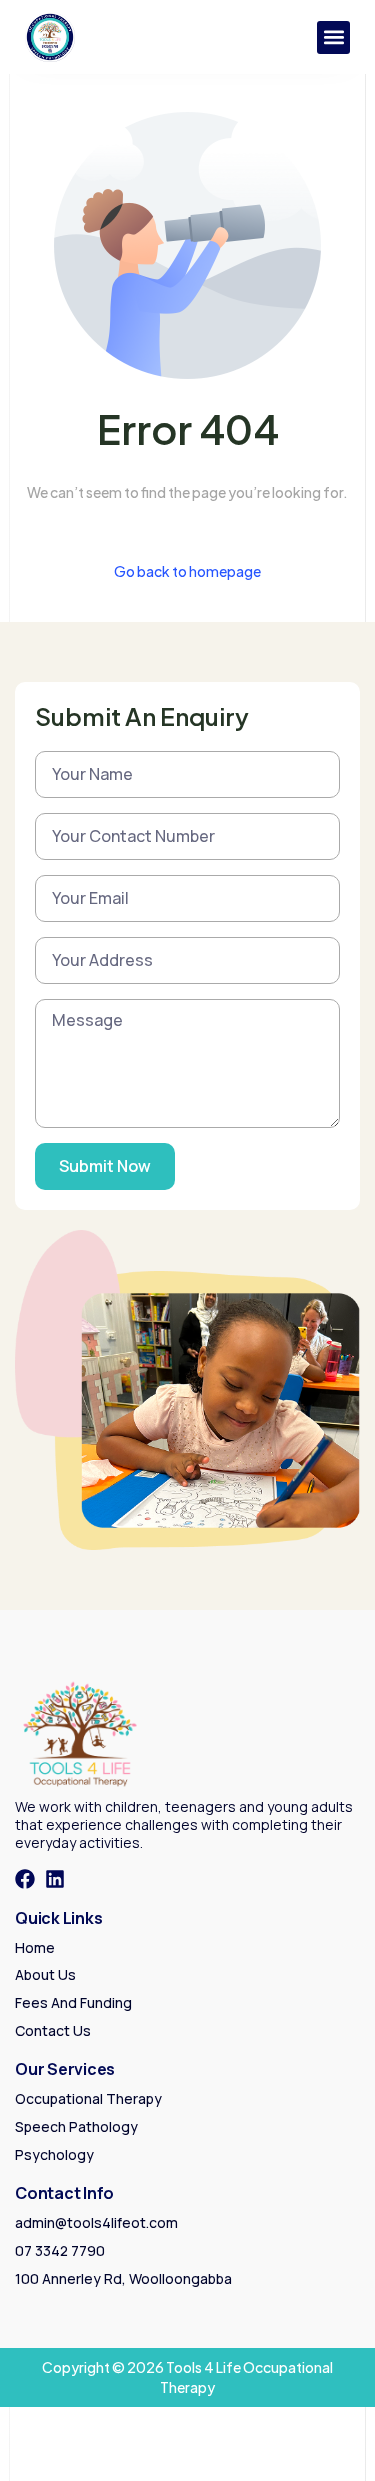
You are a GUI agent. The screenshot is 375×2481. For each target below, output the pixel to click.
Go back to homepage (187, 571)
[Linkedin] (55, 1879)
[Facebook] (25, 1879)
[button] (333, 37)
